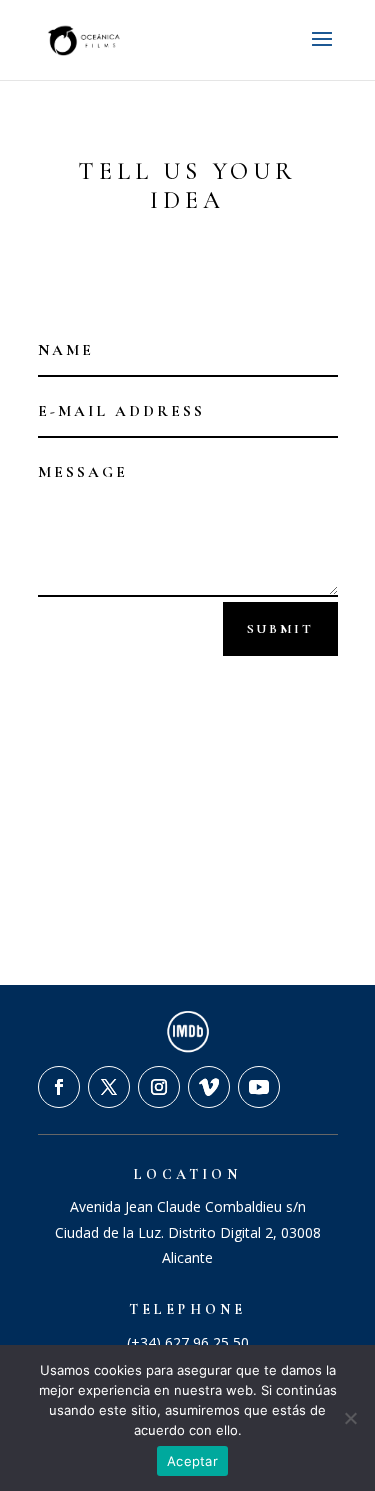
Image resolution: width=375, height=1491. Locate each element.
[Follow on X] (109, 1087)
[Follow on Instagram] (159, 1087)
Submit (280, 629)
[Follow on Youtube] (259, 1087)
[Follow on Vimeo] (209, 1087)
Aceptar (192, 1461)
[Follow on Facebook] (59, 1087)
